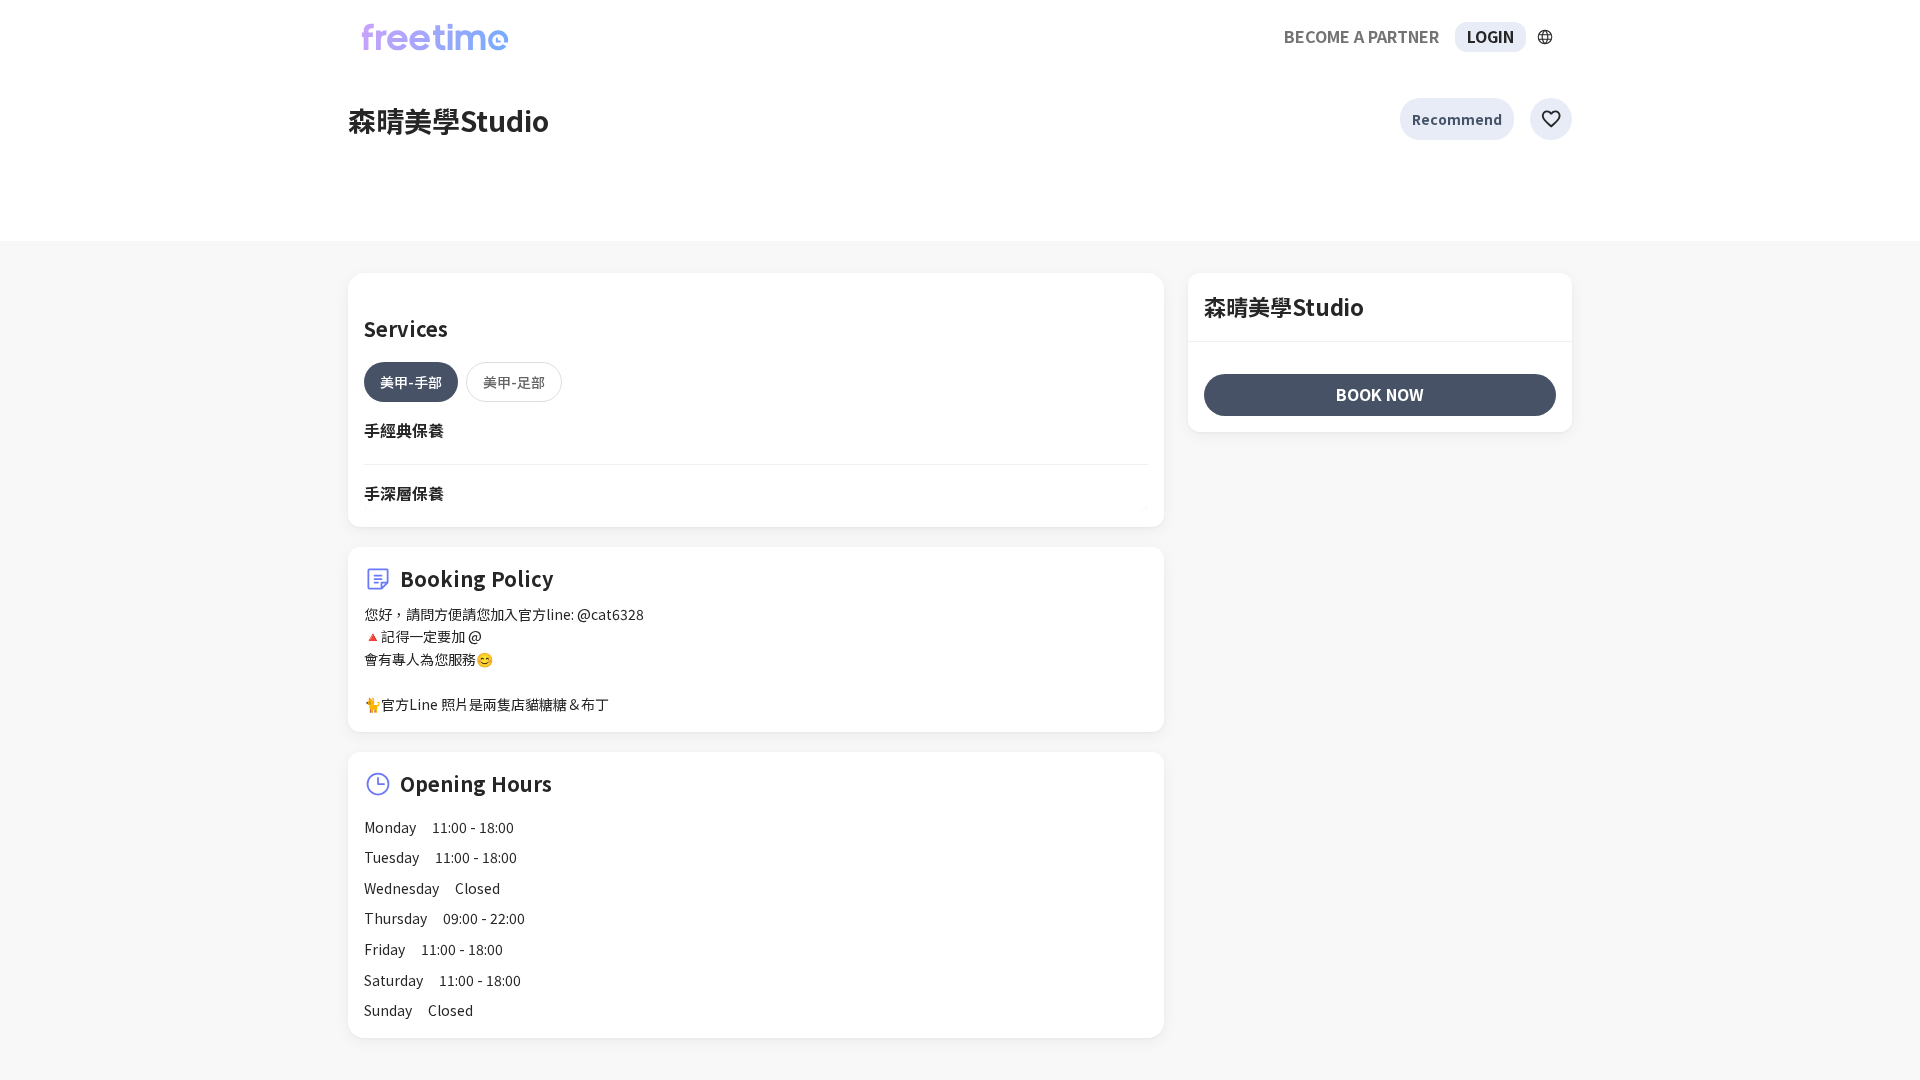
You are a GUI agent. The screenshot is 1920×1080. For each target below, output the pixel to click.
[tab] (411, 382)
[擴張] (1545, 37)
